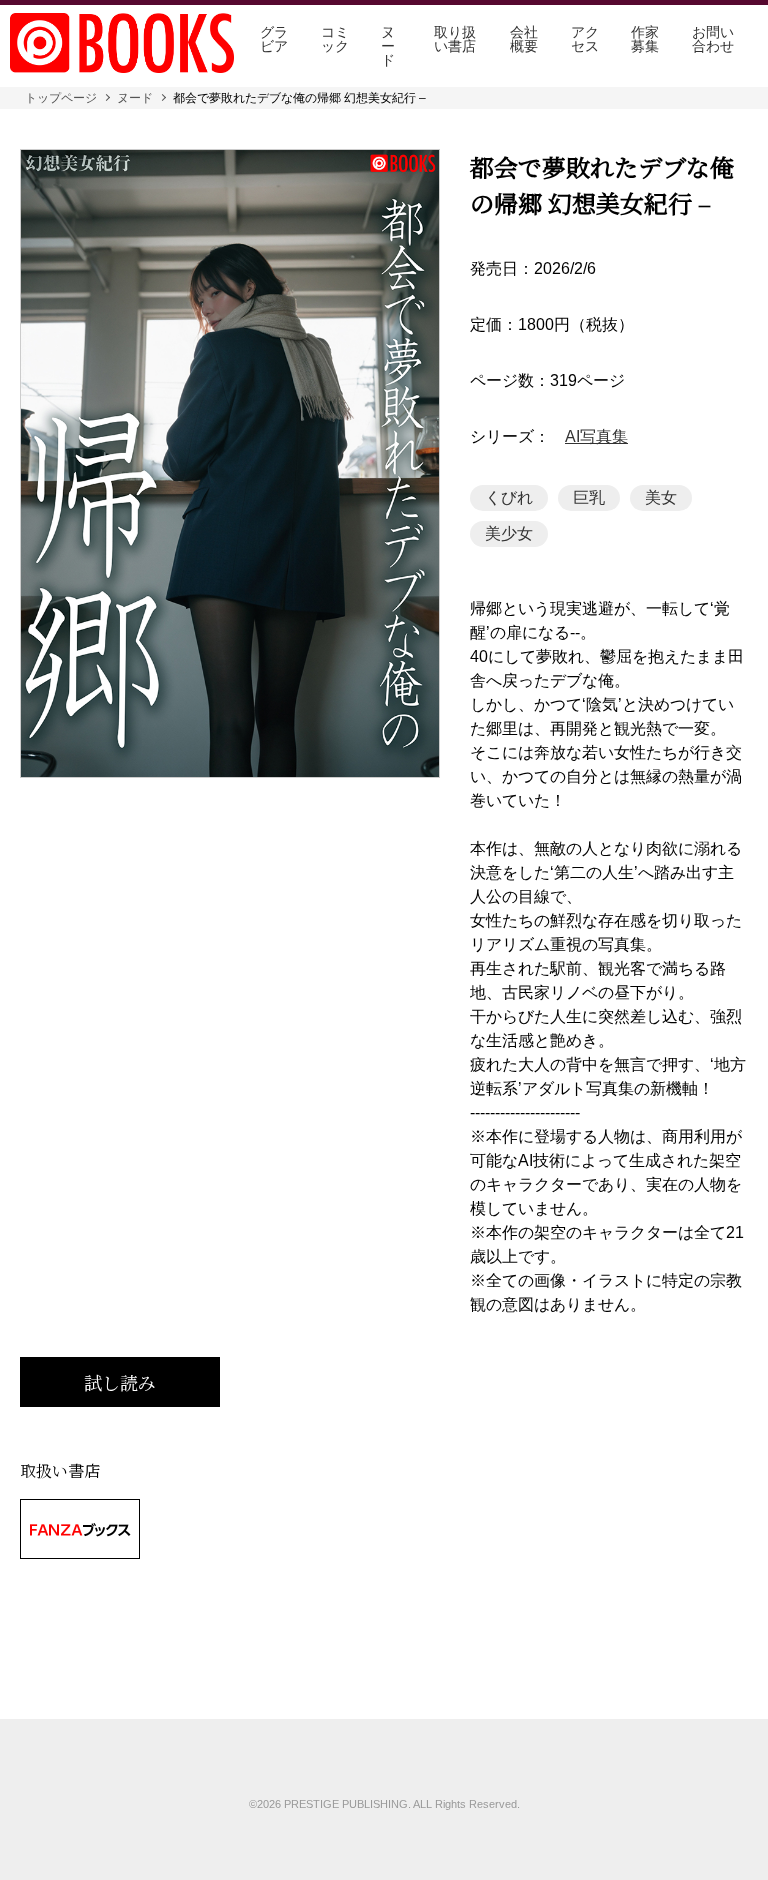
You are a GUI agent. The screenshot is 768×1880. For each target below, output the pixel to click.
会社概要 (524, 39)
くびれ (509, 497)
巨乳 (589, 497)
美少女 (509, 533)
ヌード (388, 46)
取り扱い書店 (455, 39)
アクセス (585, 39)
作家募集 (645, 39)
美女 (661, 497)
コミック (335, 39)
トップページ (61, 98)
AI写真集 (596, 437)
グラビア (274, 39)
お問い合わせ (713, 39)
